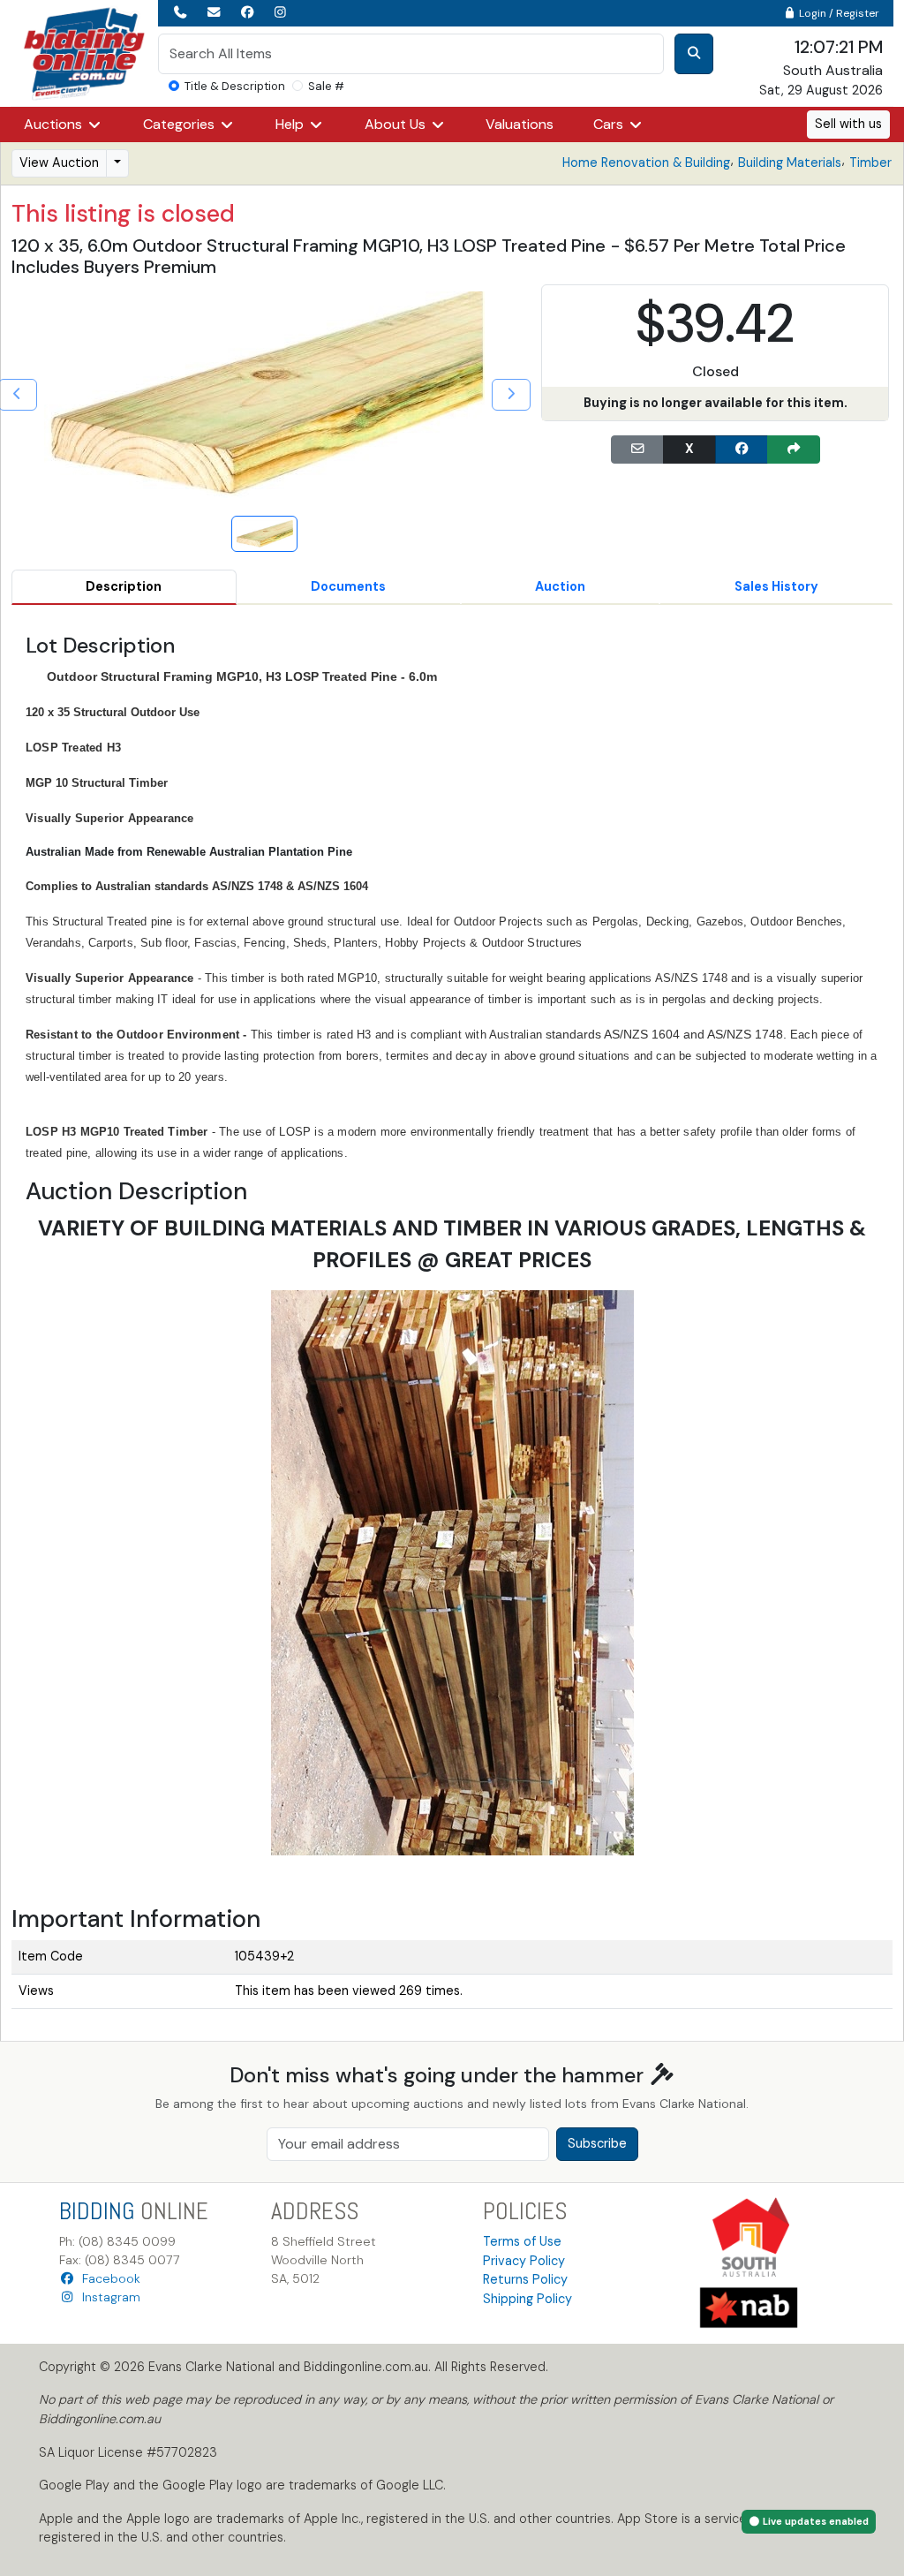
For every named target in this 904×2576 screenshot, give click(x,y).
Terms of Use (522, 2241)
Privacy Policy (524, 2261)
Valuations (520, 124)
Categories (181, 124)
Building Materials (790, 162)
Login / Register (838, 13)
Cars (610, 124)
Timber (870, 162)
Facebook (108, 2278)
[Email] (637, 449)
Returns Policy (525, 2279)
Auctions (55, 124)
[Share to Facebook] (742, 449)
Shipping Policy (527, 2299)
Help (291, 124)
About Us (397, 124)
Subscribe (597, 2143)
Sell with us (848, 124)
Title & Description (235, 86)
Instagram (108, 2297)
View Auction (59, 162)
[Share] (794, 449)
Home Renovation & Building (646, 162)
